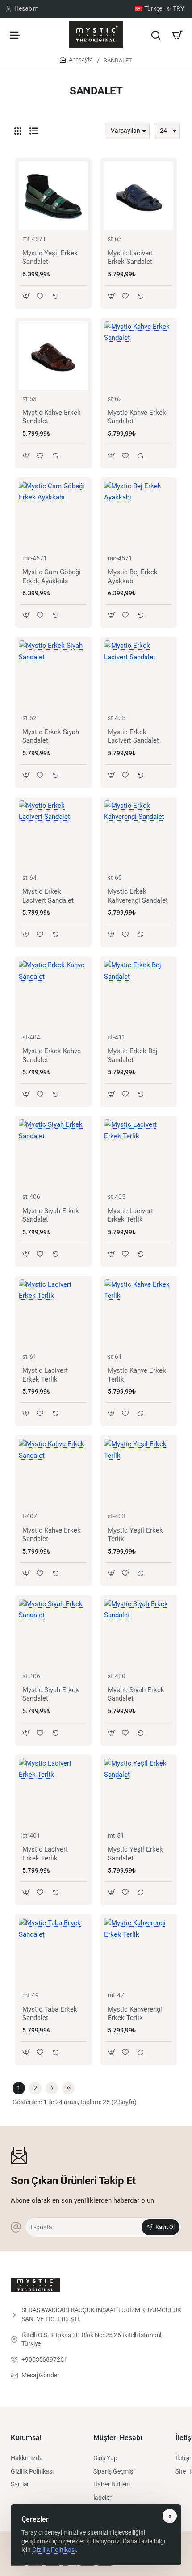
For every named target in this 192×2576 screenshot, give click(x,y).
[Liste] (34, 131)
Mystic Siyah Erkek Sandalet (51, 1215)
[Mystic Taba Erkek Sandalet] (53, 1952)
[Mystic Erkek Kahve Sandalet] (53, 994)
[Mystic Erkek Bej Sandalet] (139, 994)
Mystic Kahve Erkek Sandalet (52, 417)
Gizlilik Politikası (54, 2550)
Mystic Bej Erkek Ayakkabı (133, 577)
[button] (26, 296)
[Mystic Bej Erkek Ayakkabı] (139, 515)
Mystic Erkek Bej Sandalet (133, 1055)
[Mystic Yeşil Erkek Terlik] (139, 1473)
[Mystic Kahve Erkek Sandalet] (53, 356)
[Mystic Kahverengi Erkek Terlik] (139, 1952)
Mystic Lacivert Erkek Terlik (130, 1215)
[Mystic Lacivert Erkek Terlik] (139, 1154)
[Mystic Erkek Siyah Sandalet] (53, 675)
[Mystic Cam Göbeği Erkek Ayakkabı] (53, 515)
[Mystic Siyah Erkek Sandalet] (53, 1154)
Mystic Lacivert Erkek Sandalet (130, 258)
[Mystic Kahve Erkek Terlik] (139, 1314)
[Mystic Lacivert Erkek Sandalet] (139, 196)
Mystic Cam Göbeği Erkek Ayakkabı (52, 577)
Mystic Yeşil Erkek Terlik (135, 1535)
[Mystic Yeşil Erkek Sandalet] (53, 196)
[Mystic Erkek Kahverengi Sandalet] (139, 835)
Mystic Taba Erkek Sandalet (50, 2014)
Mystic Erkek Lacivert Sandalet (133, 736)
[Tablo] (18, 131)
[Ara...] (156, 35)
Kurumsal (26, 2438)
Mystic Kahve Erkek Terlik (137, 1375)
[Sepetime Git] (177, 35)
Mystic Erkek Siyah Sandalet (51, 736)
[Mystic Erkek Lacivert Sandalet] (139, 675)
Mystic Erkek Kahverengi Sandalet (138, 896)
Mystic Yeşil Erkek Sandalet (50, 258)
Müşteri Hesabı (118, 2438)
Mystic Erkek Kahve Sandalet (52, 1055)
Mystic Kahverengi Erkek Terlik (135, 2014)
